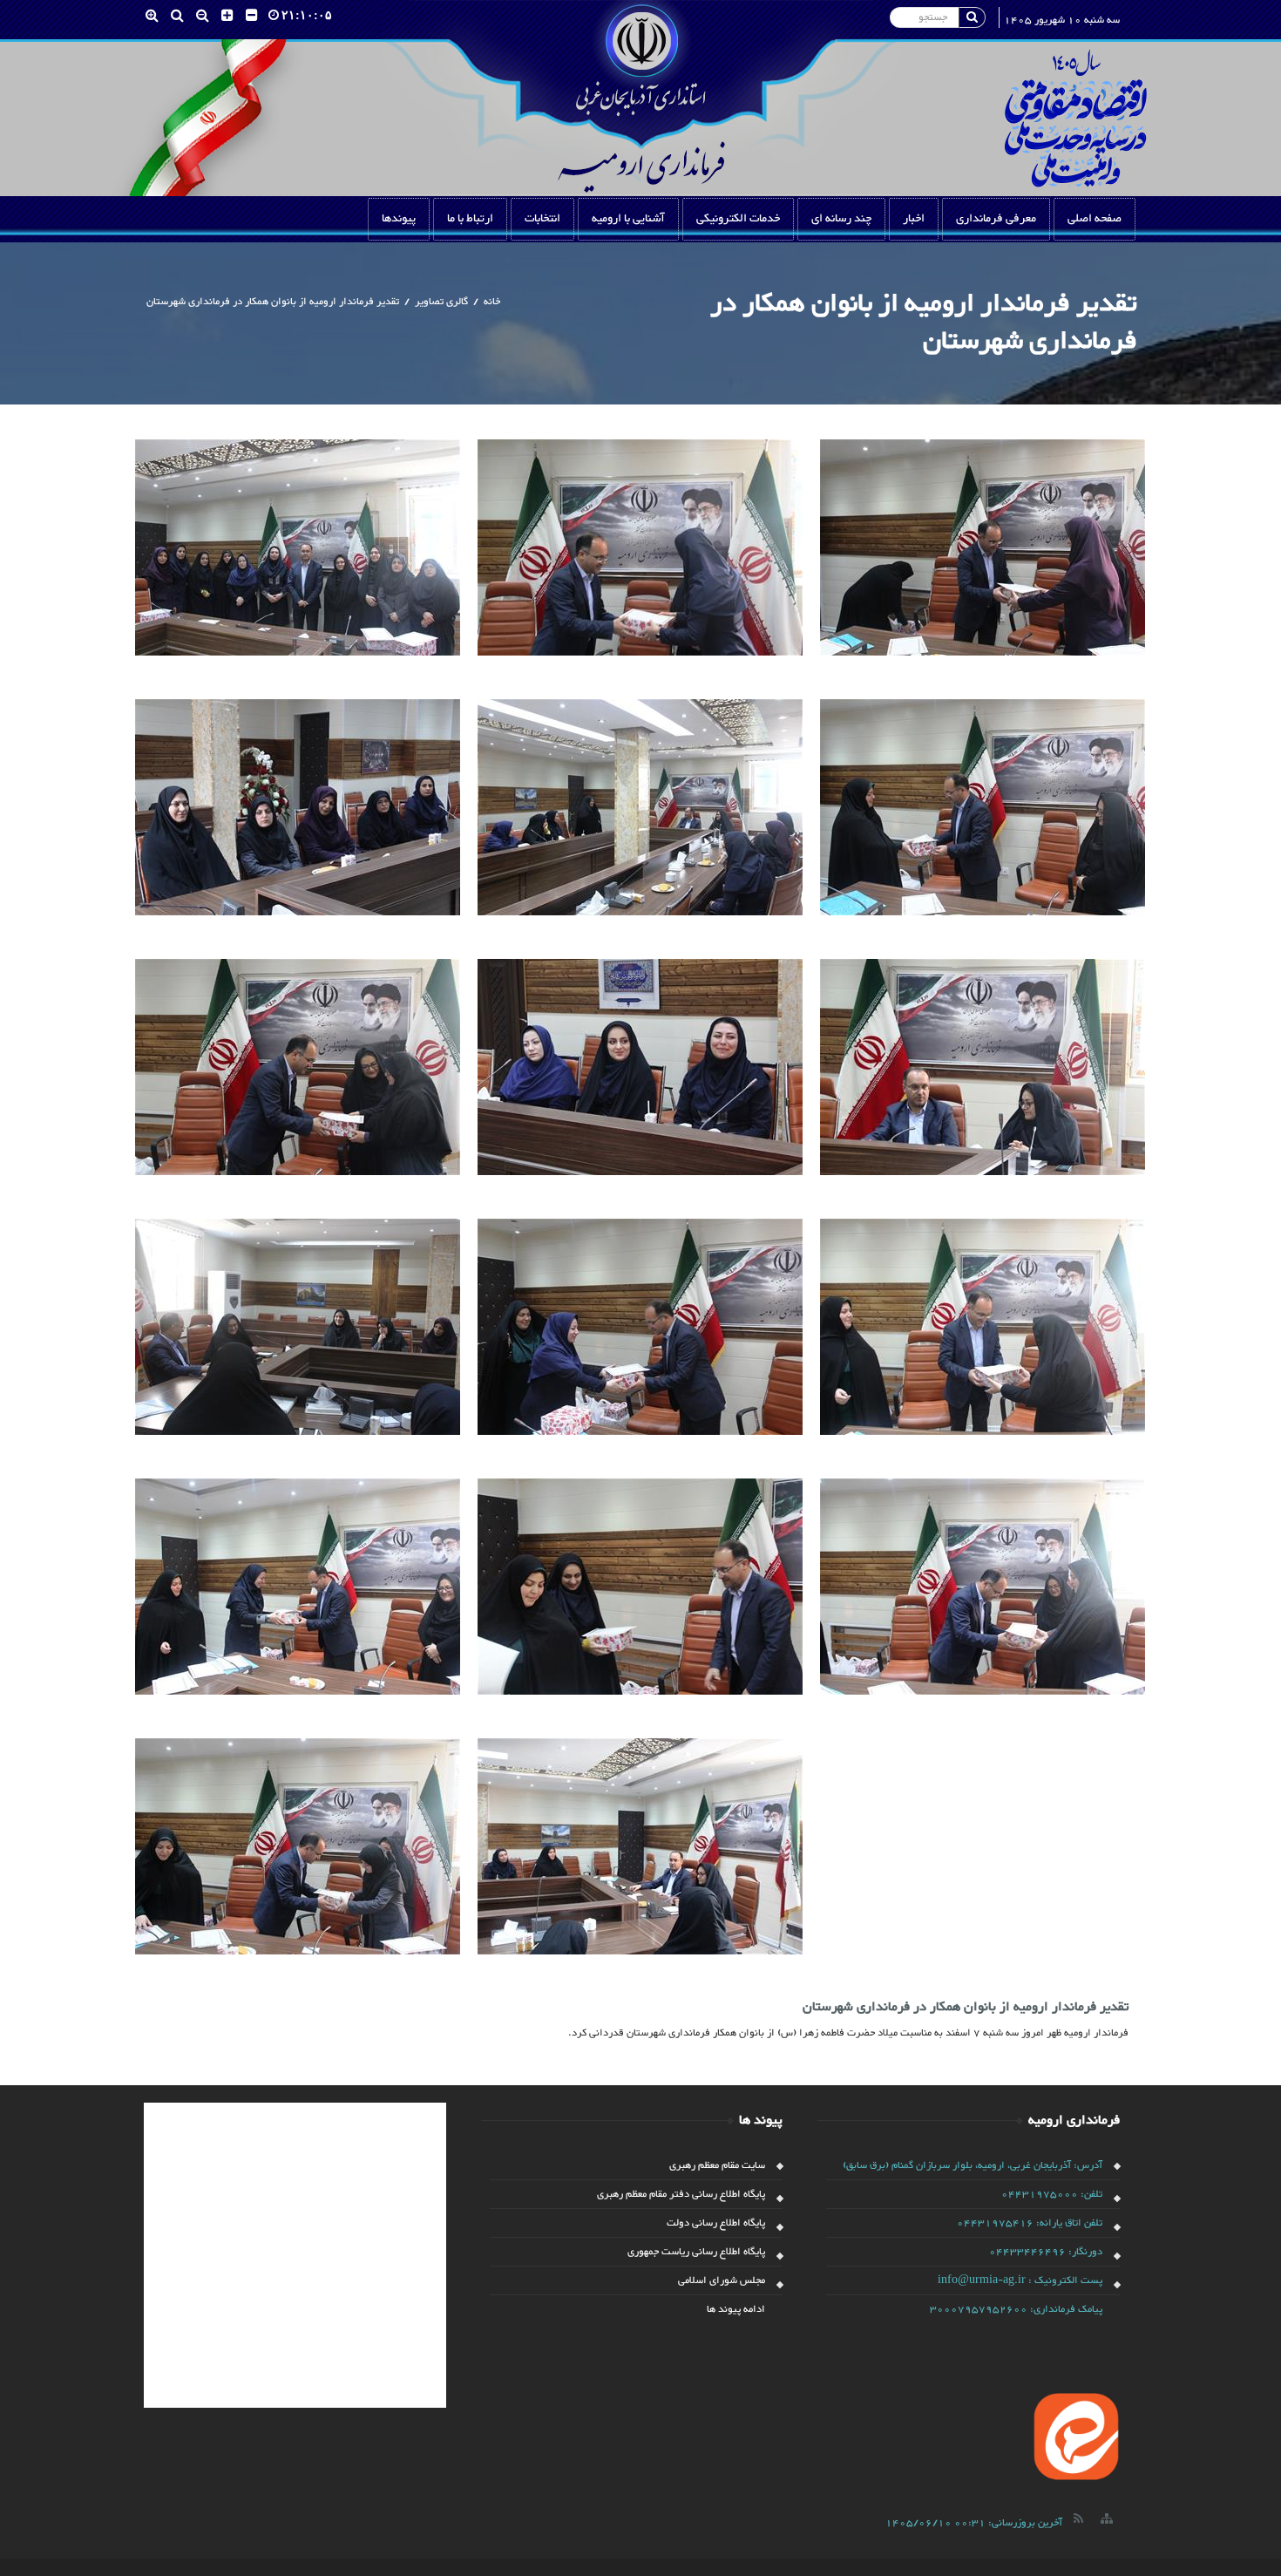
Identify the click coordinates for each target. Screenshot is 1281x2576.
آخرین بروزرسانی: (974, 2523)
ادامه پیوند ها (736, 2309)
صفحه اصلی (1095, 219)
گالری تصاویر (441, 302)
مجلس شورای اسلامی (722, 2280)
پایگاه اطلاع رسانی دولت (716, 2223)
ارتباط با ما (470, 219)
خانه (492, 302)
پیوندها (399, 219)
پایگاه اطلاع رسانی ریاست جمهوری (696, 2252)
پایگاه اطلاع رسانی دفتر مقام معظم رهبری (681, 2194)
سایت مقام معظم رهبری (717, 2165)
